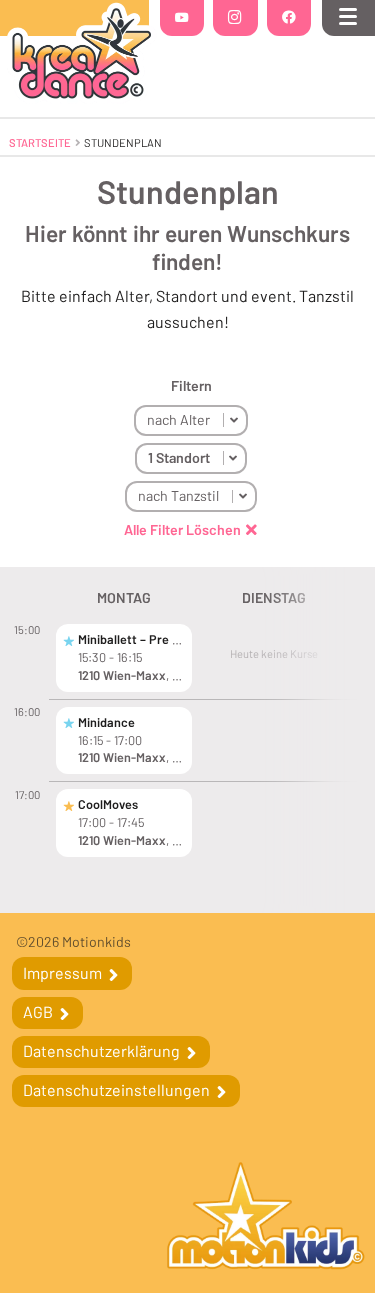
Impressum (64, 972)
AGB (39, 1011)
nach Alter (178, 419)
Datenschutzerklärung (103, 1050)
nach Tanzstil (178, 495)
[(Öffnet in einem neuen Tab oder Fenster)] (266, 1218)
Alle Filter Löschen (182, 530)
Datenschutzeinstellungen (118, 1089)
